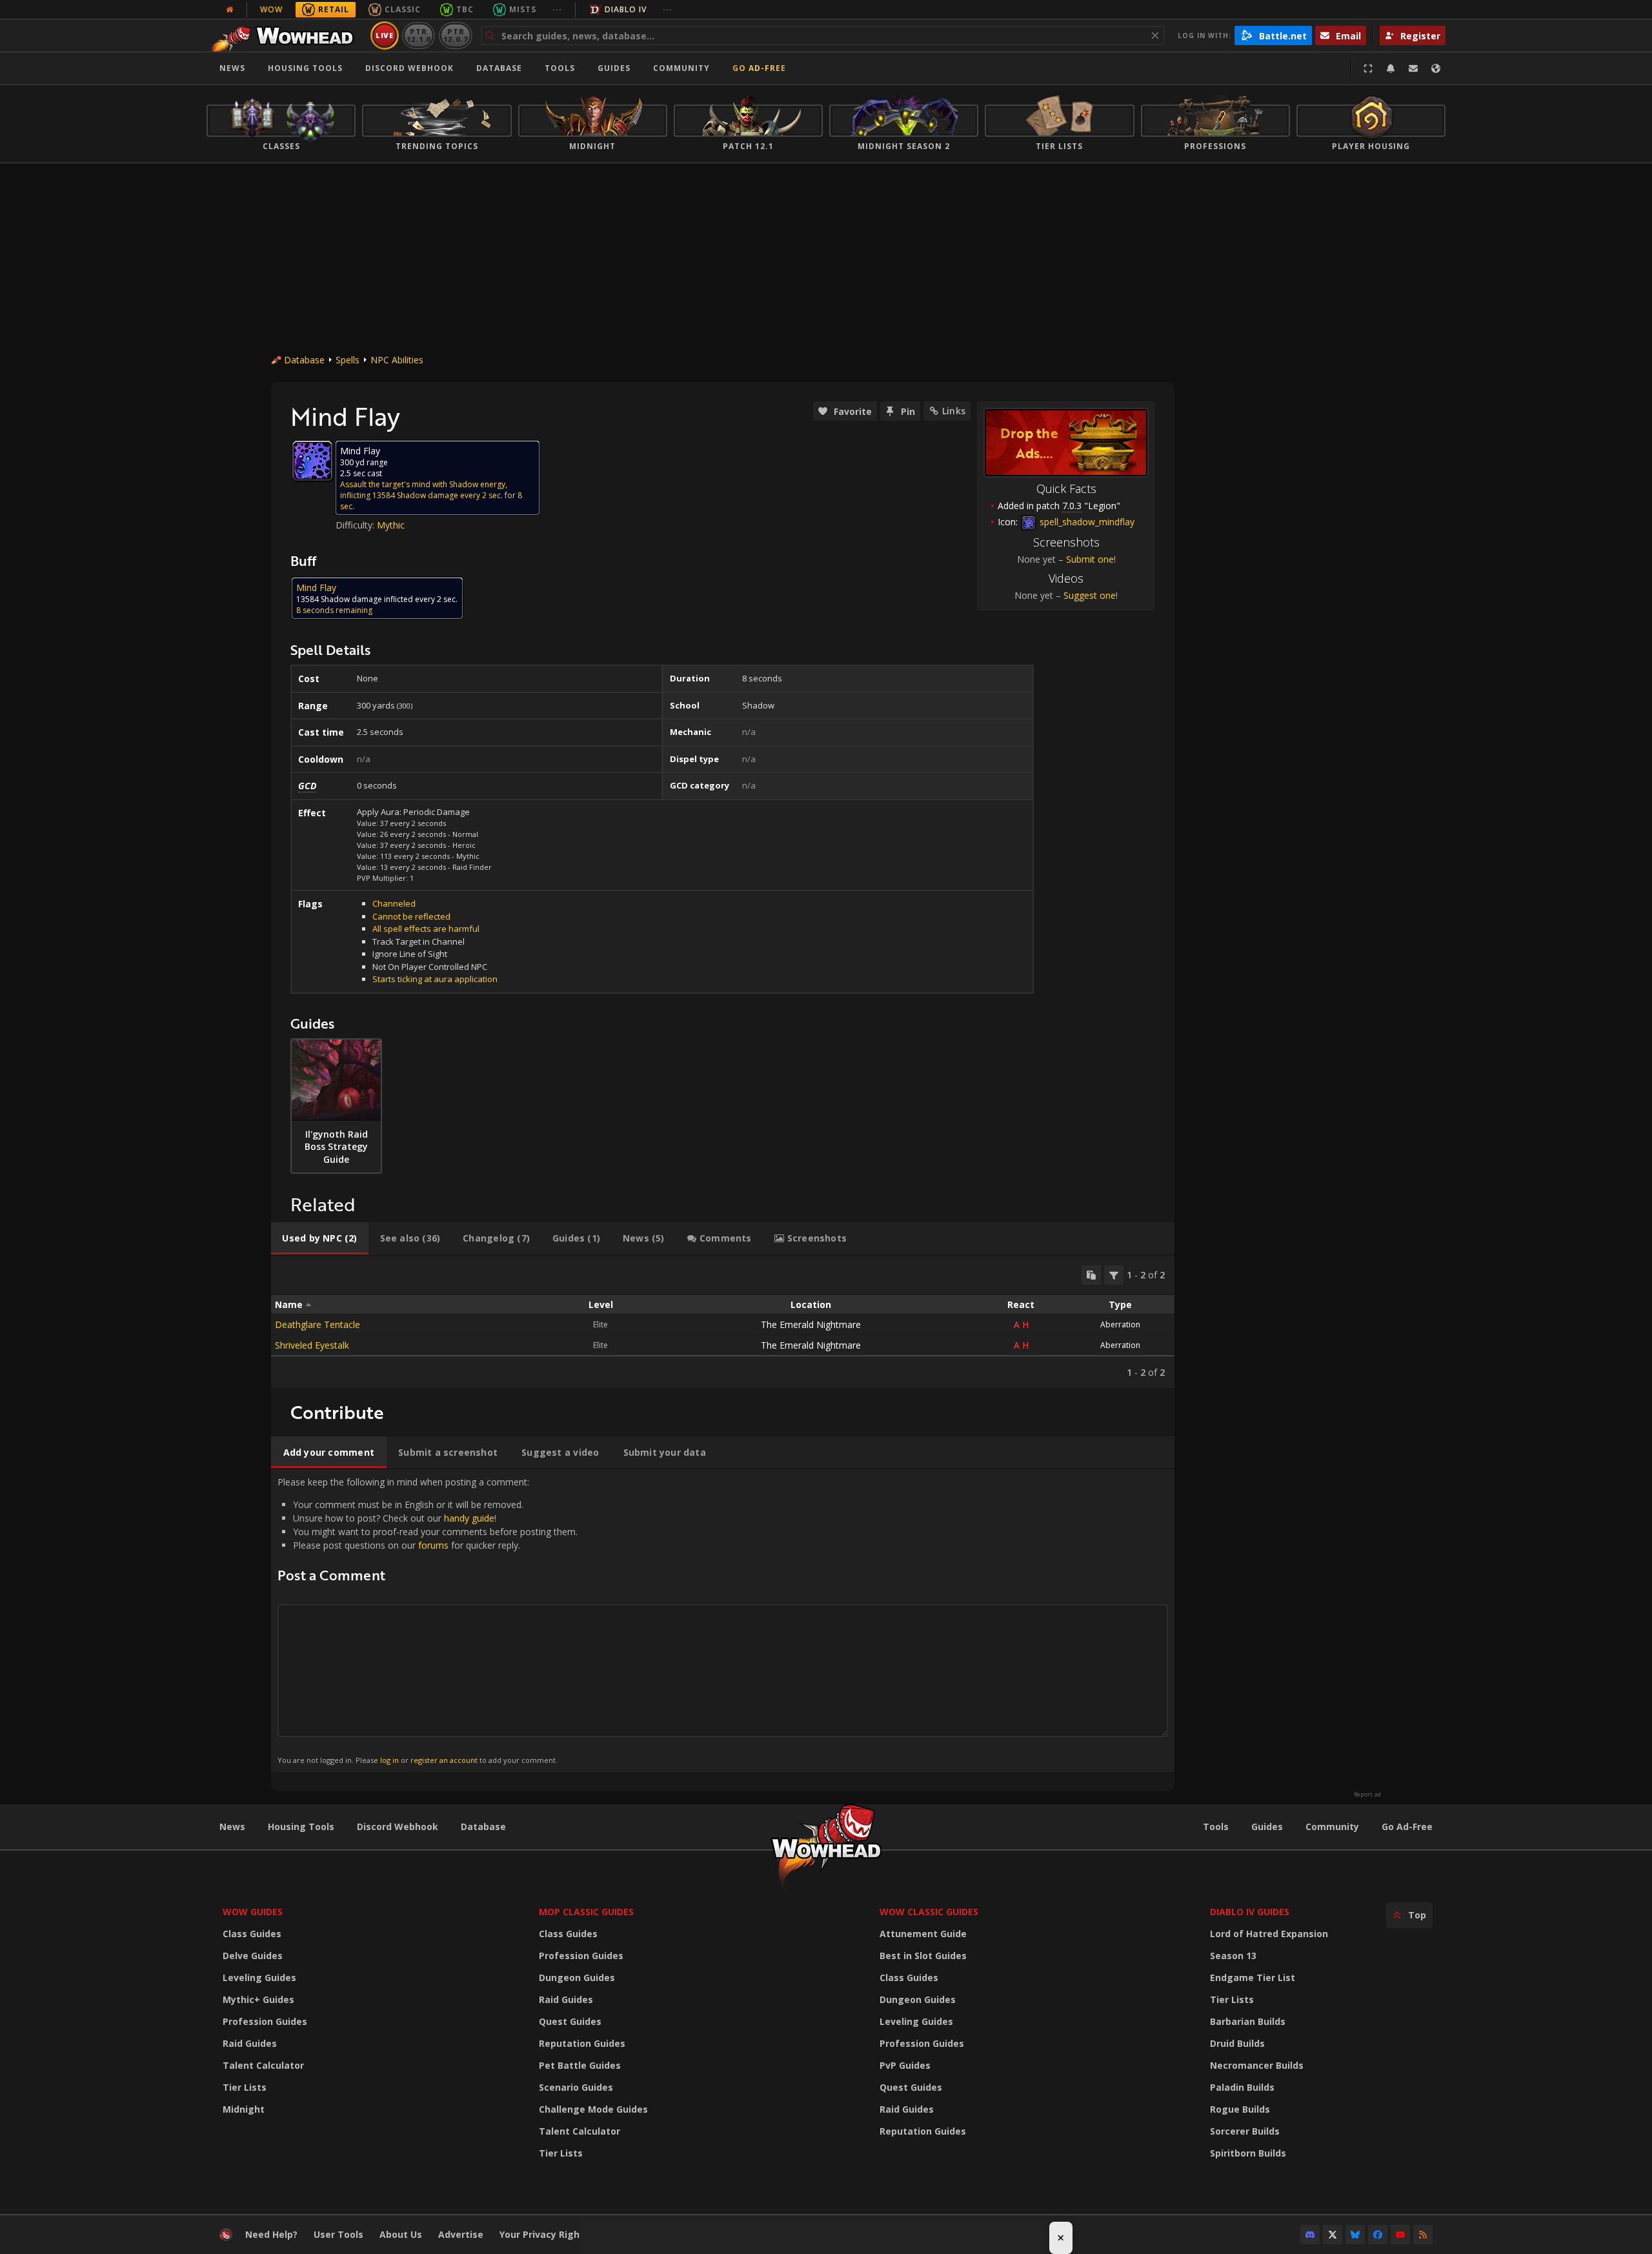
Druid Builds (1237, 2043)
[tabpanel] (723, 1322)
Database (499, 68)
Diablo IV (626, 9)
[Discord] (1310, 2235)
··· (557, 9)
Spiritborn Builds (1248, 2153)
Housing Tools (301, 1826)
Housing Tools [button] (305, 68)
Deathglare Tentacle (317, 1324)
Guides (614, 68)
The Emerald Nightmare (811, 1324)
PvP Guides (905, 2065)
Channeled (394, 903)
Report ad (1367, 1795)
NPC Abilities (397, 360)
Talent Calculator (263, 2065)
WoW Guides (253, 1912)
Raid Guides (250, 2043)
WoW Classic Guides (929, 1912)
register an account (444, 1760)
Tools (1216, 1826)
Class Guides (252, 1934)
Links (954, 411)
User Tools (338, 2234)
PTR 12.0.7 (455, 35)
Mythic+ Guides (258, 1999)
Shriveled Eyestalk (312, 1345)
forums (433, 1545)
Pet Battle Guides (580, 2065)
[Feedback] (1413, 68)
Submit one (1090, 559)
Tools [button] (560, 68)
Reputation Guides (582, 2043)
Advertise (461, 2234)
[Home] (286, 35)
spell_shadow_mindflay (1086, 522)
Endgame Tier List (1253, 1977)
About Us (401, 2234)
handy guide (469, 1518)
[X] (1333, 2235)
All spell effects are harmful (426, 929)
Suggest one (1090, 595)
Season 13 (1233, 1956)
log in (389, 1760)
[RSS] (1423, 2235)
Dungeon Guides (577, 1977)
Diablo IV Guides (1250, 1912)
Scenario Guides (576, 2087)
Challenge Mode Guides (593, 2109)
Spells (348, 360)
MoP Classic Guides (586, 1912)
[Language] (1436, 68)
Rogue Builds (1240, 2109)
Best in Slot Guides (923, 1956)
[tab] (320, 1238)
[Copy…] (1091, 1275)
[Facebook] (1378, 2235)
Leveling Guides (259, 1977)
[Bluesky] (1355, 2235)
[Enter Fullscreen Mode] (1368, 68)
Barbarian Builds (1248, 2021)
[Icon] (312, 461)
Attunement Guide (923, 1934)
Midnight (244, 2109)
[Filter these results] (1114, 1275)
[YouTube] (1400, 2235)
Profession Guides (265, 2021)
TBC (465, 9)
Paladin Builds (1242, 2087)
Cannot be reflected (411, 916)
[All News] (230, 10)
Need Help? (271, 2234)
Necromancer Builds (1257, 2065)
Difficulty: (356, 525)
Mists (523, 9)
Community (681, 68)
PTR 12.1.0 (418, 35)
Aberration (1120, 1324)
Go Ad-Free (759, 68)
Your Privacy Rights (544, 2234)
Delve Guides (253, 1956)
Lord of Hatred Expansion (1269, 1934)
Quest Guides (570, 2021)
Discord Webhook (409, 68)
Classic (403, 9)
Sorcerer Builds (1245, 2131)
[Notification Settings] (1391, 68)
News (232, 68)
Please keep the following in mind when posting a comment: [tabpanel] (428, 1620)
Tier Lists (245, 2087)
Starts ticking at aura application (435, 979)
